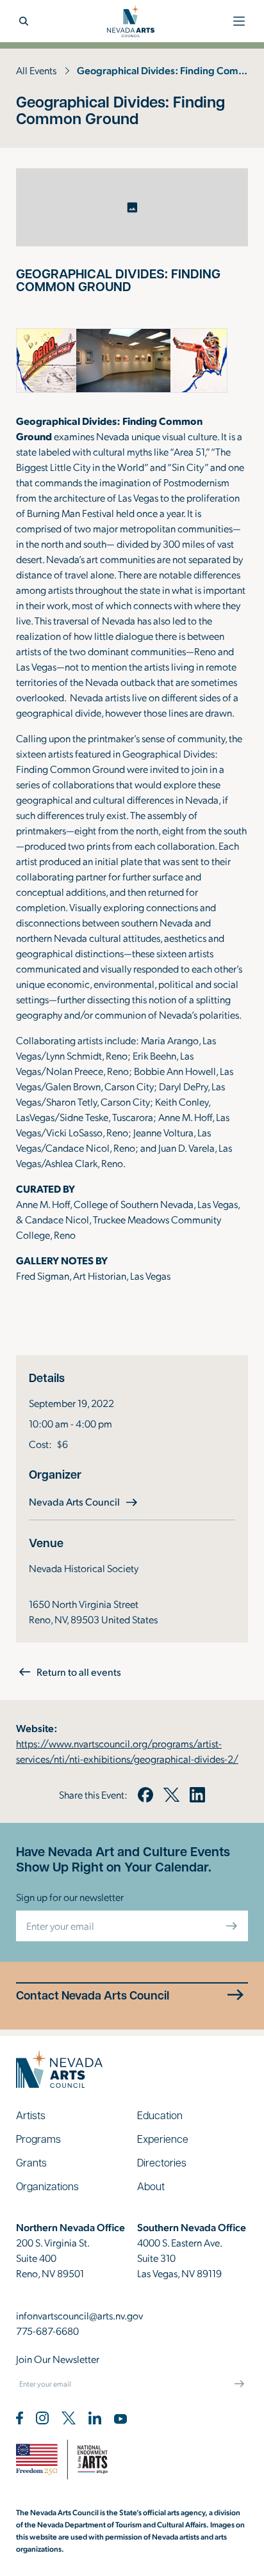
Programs (38, 2139)
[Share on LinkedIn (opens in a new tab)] (197, 1795)
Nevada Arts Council (85, 1501)
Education (160, 2115)
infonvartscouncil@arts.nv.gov (79, 2315)
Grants (31, 2162)
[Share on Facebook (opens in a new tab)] (145, 1795)
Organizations (47, 2186)
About (151, 2186)
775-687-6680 (47, 2331)
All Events (36, 70)
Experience (163, 2139)
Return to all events (79, 1672)
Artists (31, 2115)
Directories (162, 2162)
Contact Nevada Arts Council (93, 1995)
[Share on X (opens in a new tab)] (171, 1795)
